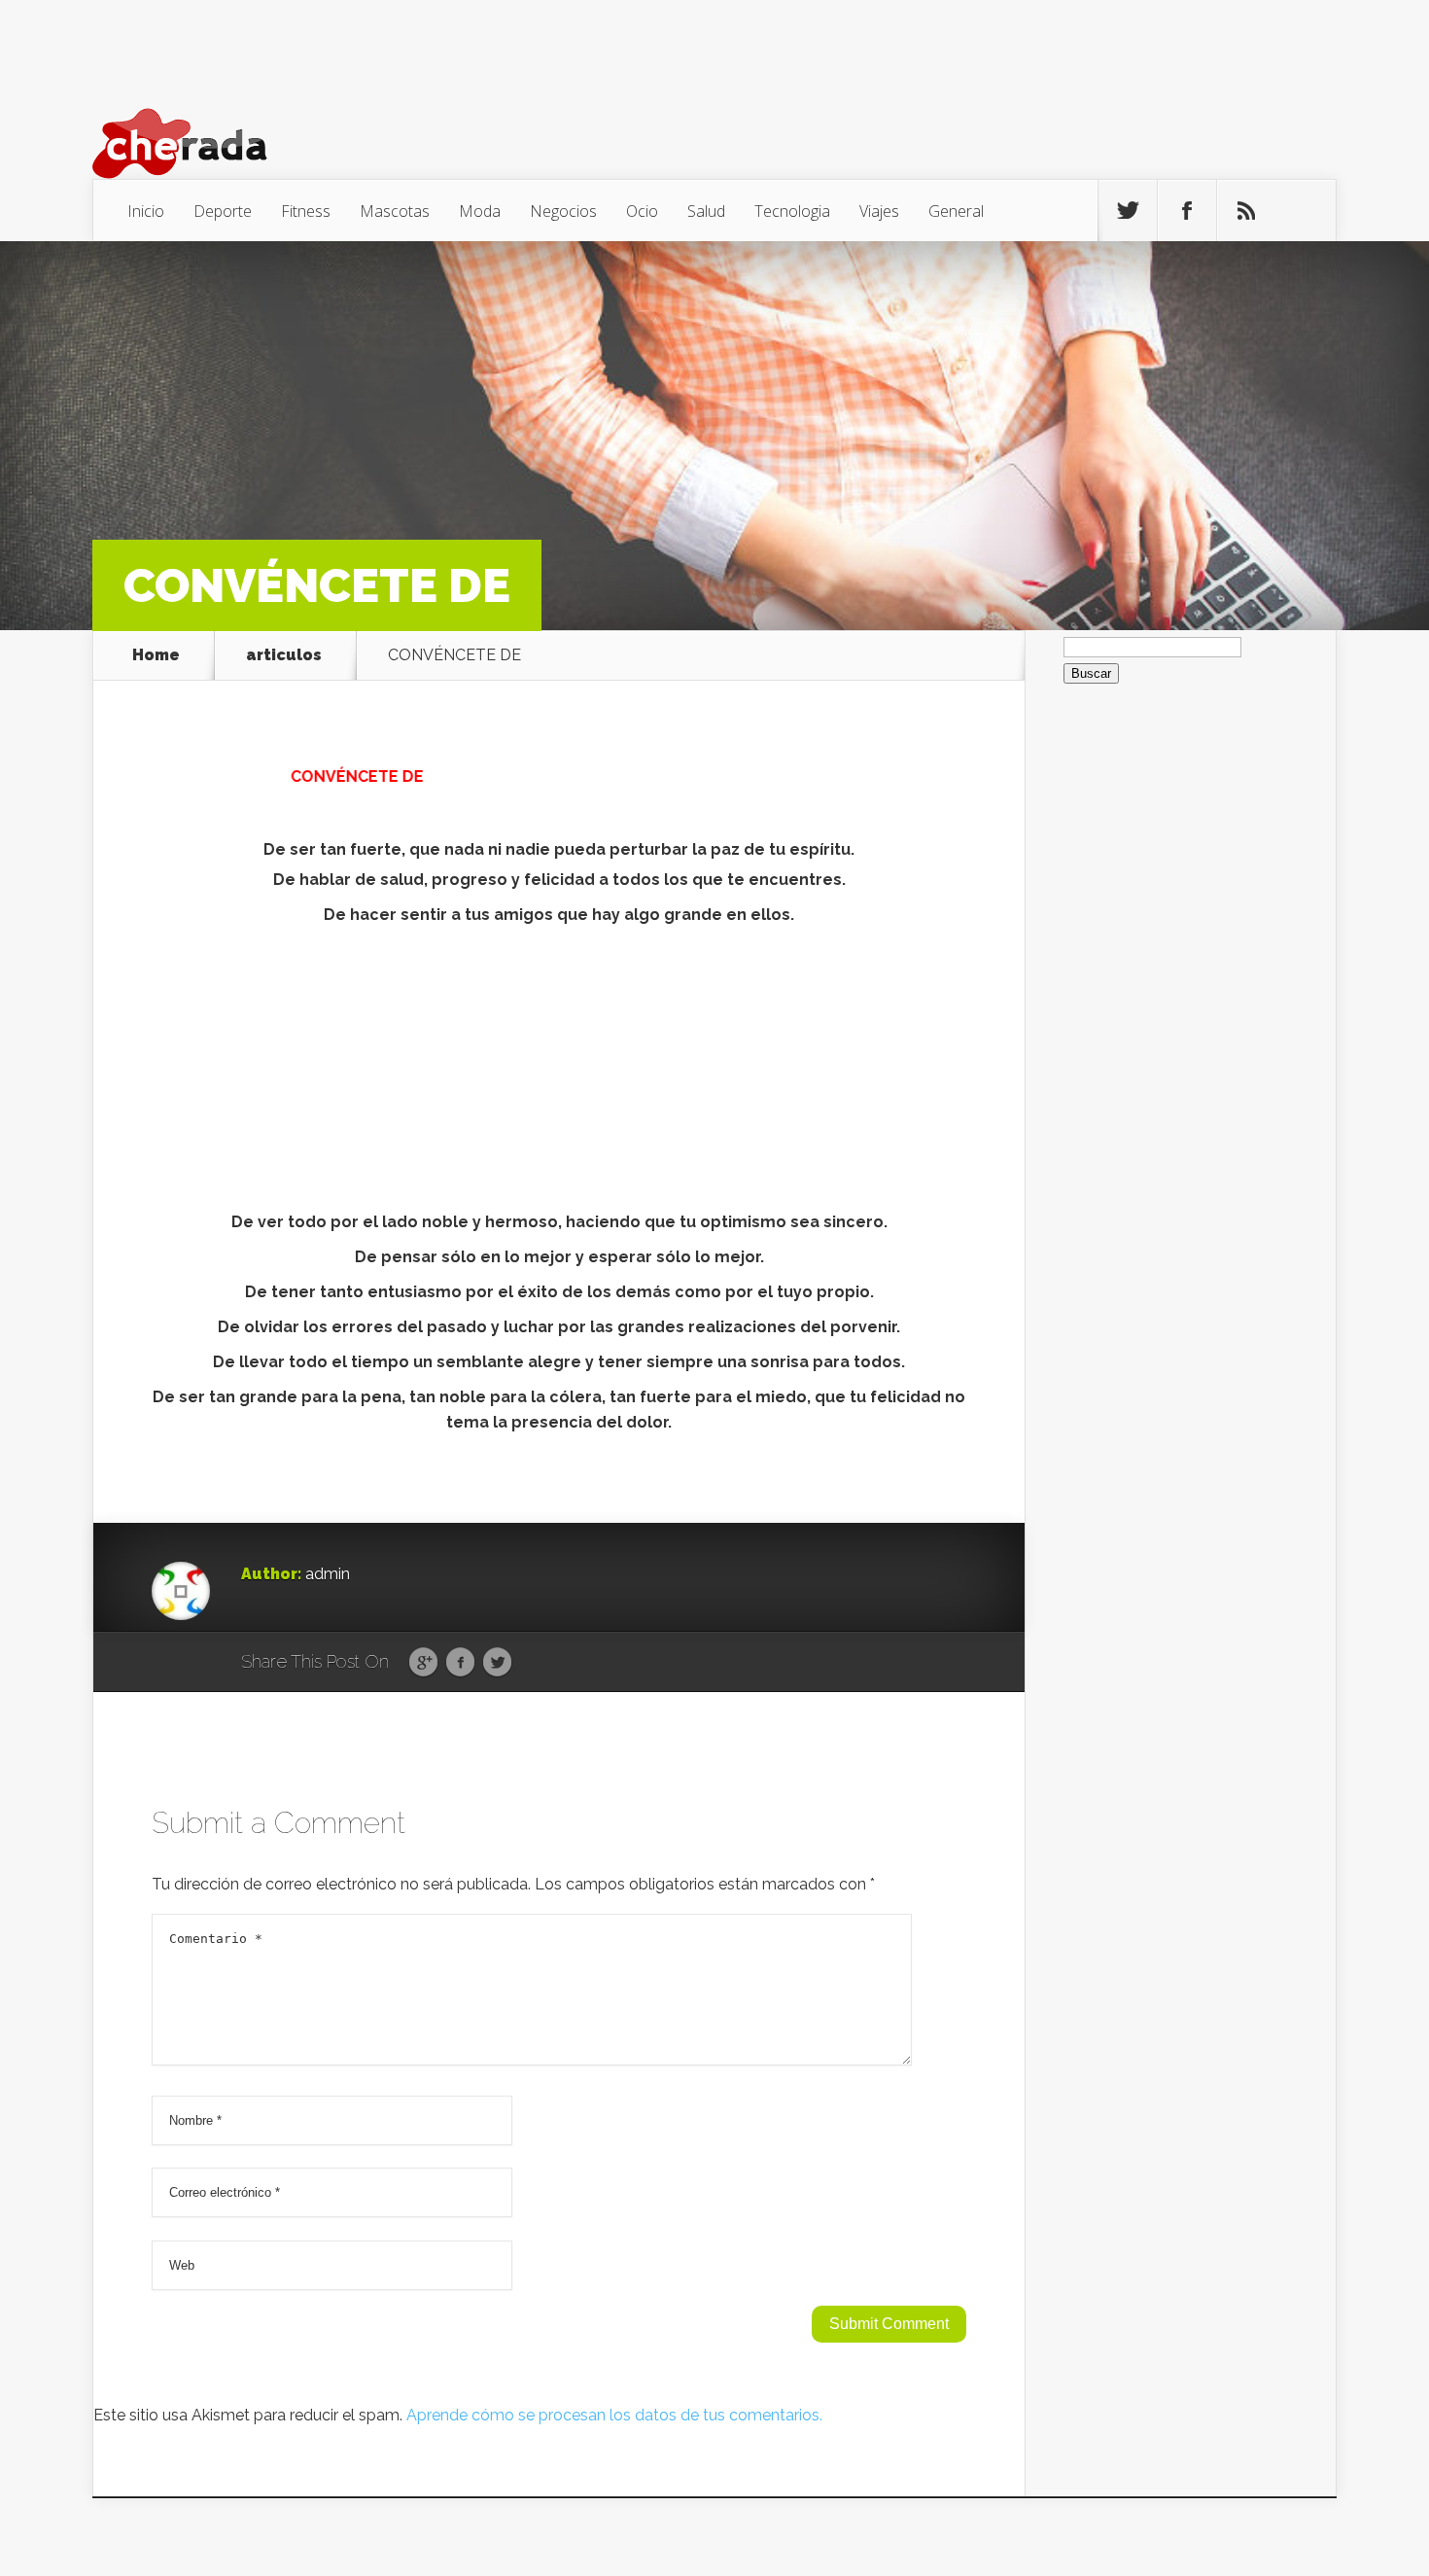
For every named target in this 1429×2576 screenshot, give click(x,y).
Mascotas (395, 211)
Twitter (497, 1663)
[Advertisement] (559, 1074)
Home (156, 655)
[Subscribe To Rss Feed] (1246, 211)
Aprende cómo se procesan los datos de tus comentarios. (614, 2415)
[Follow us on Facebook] (1187, 211)
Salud (706, 211)
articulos (284, 655)
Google (423, 1663)
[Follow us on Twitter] (1128, 211)
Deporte (223, 211)
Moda (480, 211)
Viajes (879, 211)
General (956, 211)
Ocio (642, 211)
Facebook (460, 1663)
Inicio (146, 211)
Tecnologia (792, 211)
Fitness (306, 211)
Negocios (563, 211)
